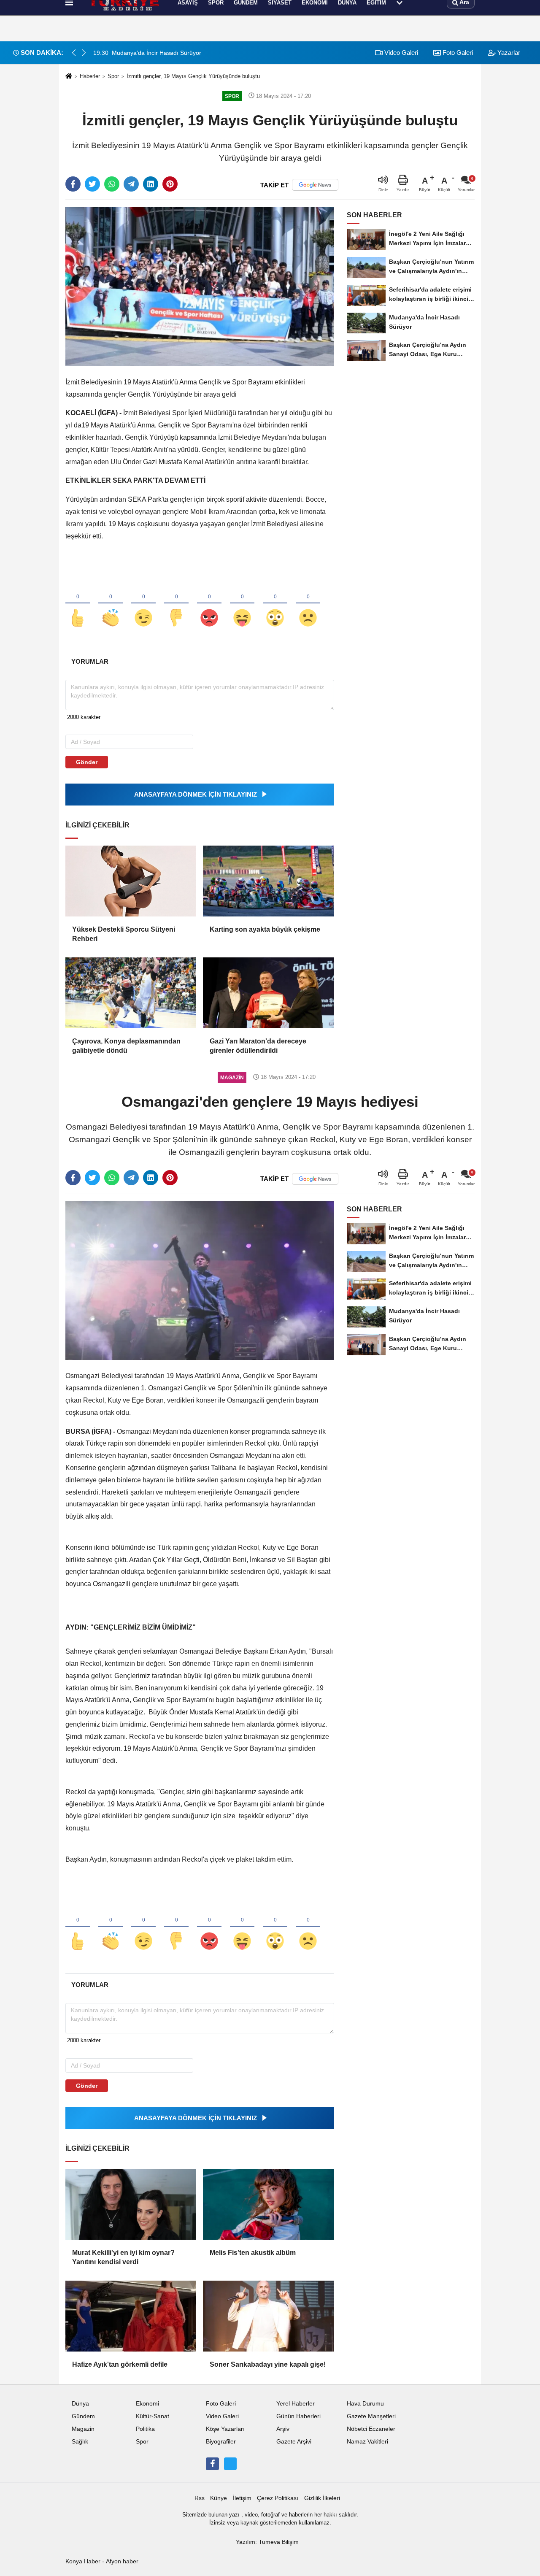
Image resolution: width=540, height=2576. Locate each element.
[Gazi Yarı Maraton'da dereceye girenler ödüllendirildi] (268, 993)
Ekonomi (147, 2404)
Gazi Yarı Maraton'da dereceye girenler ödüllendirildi (258, 1046)
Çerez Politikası (278, 2498)
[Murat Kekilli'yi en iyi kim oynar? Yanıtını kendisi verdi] (131, 2204)
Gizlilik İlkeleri (322, 2498)
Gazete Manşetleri (371, 2416)
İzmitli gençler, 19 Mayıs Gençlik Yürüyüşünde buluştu (193, 76)
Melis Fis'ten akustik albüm (253, 2253)
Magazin (83, 2429)
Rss (200, 2498)
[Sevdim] (143, 604)
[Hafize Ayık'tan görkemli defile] (131, 2316)
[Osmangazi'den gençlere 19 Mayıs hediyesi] (200, 1280)
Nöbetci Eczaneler (371, 2429)
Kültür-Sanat (153, 2416)
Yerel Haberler (296, 2404)
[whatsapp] (112, 184)
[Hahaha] (242, 604)
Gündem (83, 2416)
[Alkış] (111, 604)
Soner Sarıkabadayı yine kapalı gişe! (268, 2364)
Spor (113, 76)
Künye (219, 2498)
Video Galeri (400, 53)
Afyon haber (122, 2561)
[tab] (90, 661)
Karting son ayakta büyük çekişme (265, 929)
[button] (84, 53)
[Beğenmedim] (176, 604)
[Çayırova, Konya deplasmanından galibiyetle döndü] (131, 993)
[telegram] (131, 184)
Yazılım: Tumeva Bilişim (267, 2542)
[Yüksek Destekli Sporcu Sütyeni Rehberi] (131, 881)
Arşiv (283, 2429)
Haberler (90, 76)
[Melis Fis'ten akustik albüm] (268, 2204)
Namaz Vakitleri (367, 2442)
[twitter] (92, 184)
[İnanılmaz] (275, 604)
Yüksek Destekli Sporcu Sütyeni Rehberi (124, 934)
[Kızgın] (209, 604)
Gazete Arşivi (294, 2442)
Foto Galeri (457, 53)
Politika (145, 2429)
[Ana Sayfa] (69, 77)
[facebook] (73, 184)
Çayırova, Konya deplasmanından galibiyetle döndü (126, 1046)
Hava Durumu (365, 2404)
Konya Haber (83, 2561)
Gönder (87, 762)
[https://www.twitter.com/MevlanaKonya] (230, 2464)
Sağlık (80, 2442)
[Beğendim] (78, 604)
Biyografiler (221, 2442)
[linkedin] (151, 184)
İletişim (242, 2498)
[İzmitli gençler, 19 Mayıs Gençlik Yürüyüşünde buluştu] (200, 286)
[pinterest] (170, 184)
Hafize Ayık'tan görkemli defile (120, 2364)
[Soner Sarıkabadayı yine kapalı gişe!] (268, 2316)
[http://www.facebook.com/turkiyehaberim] (212, 2464)
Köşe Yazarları (225, 2429)
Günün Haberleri (298, 2416)
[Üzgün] (308, 604)
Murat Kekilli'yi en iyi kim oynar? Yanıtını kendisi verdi (123, 2257)
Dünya (80, 2404)
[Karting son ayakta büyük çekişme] (268, 881)
